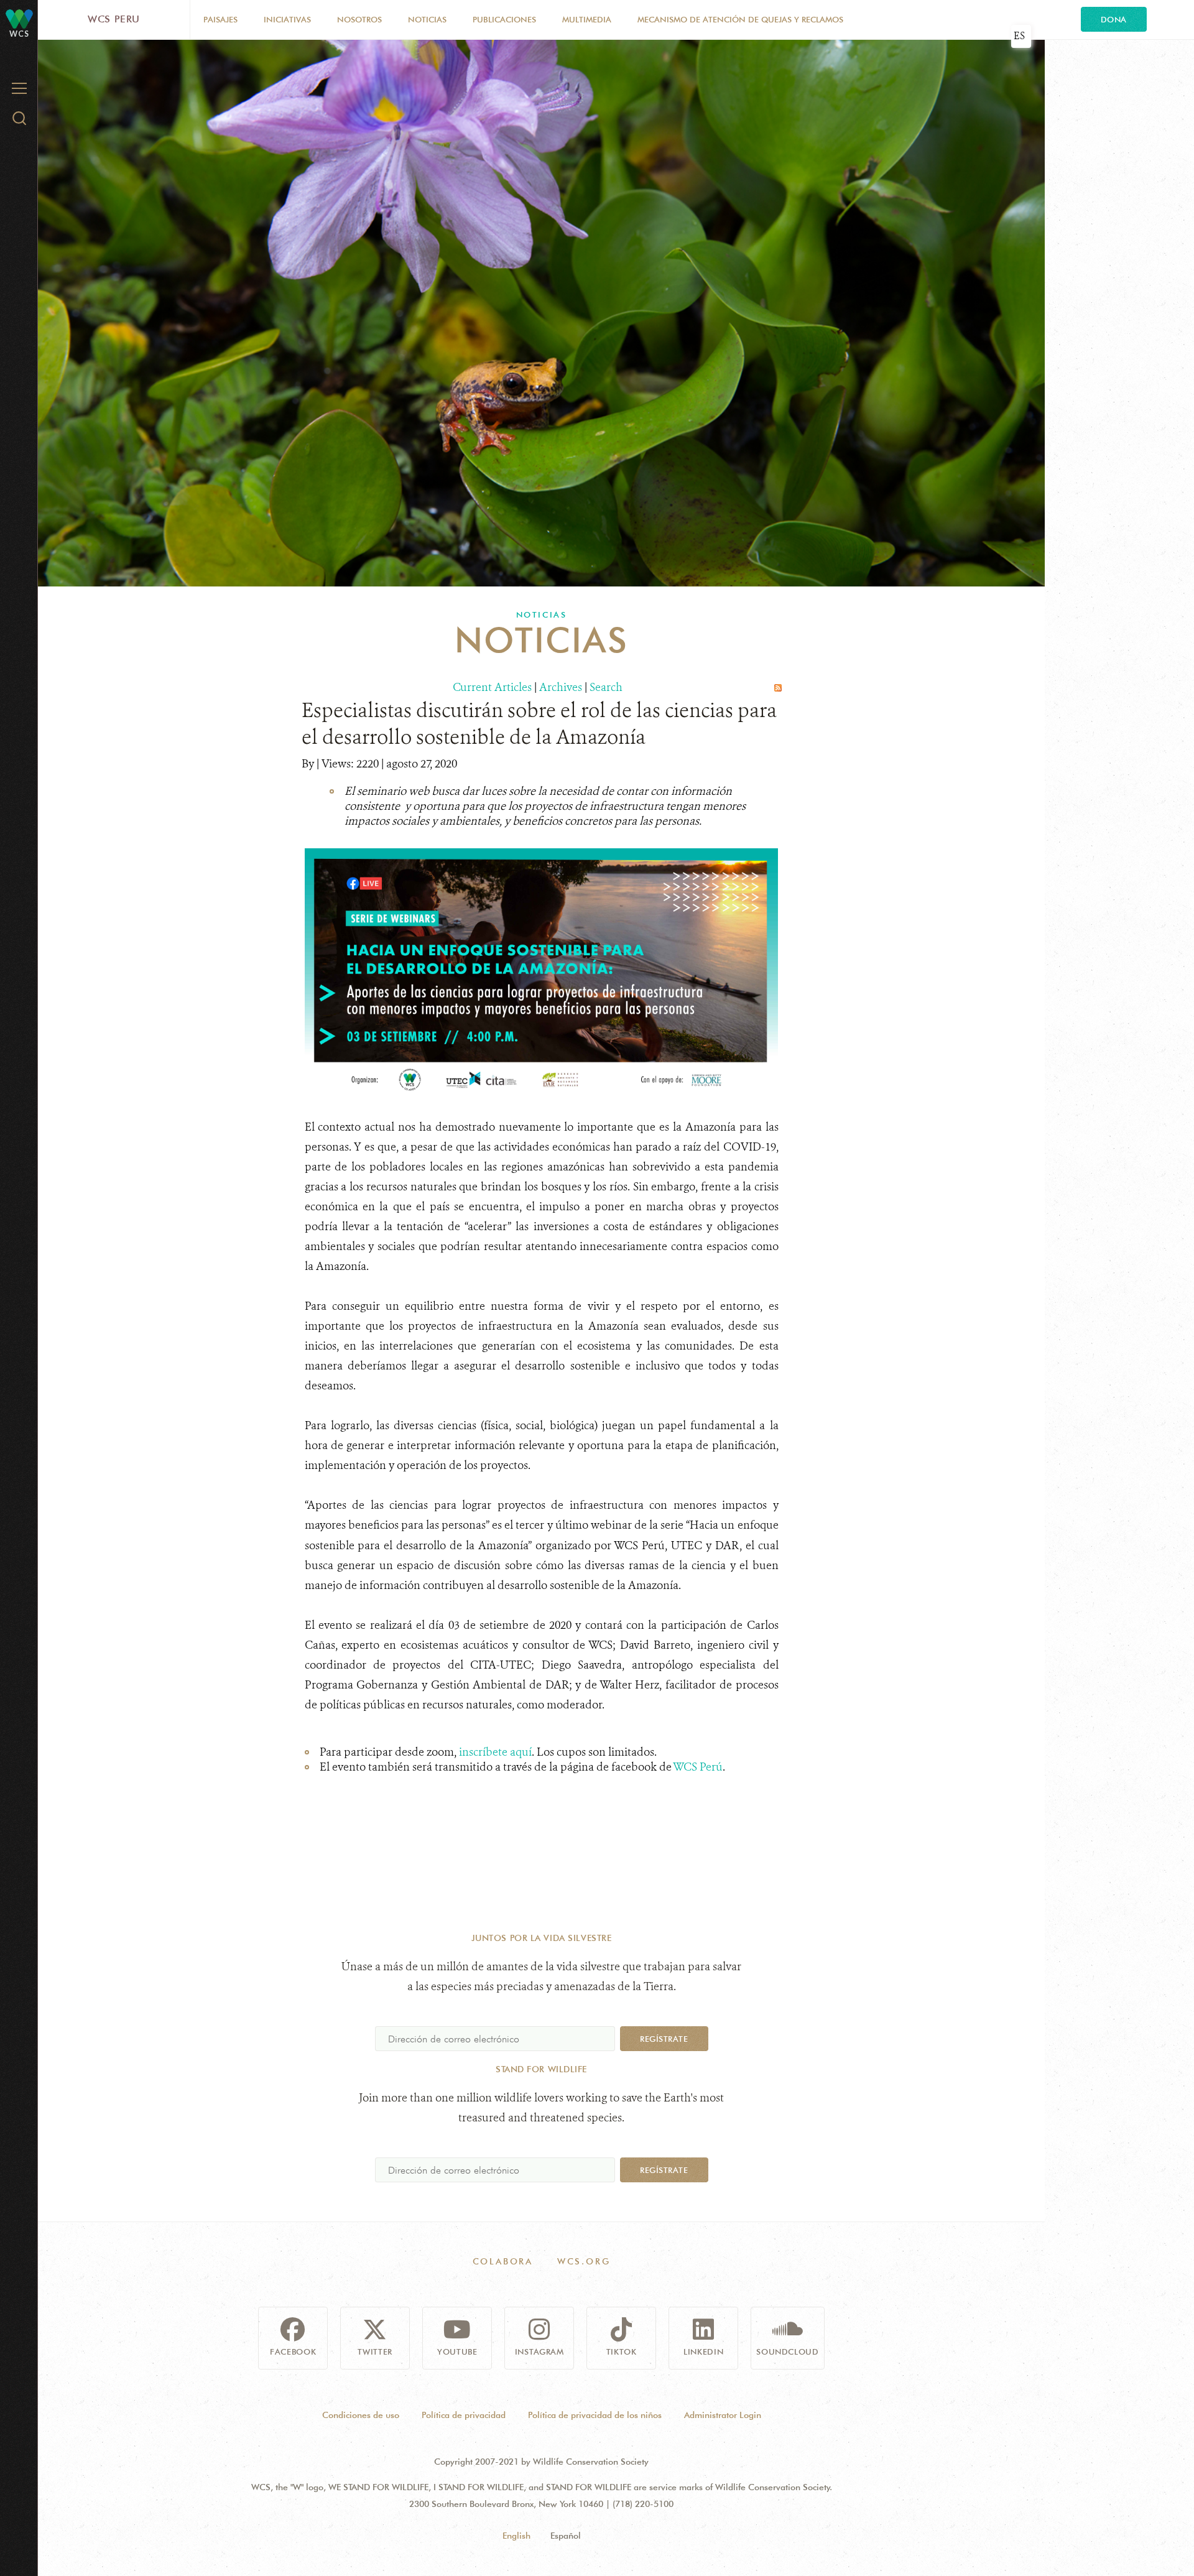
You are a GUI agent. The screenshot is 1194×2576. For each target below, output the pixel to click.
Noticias (427, 19)
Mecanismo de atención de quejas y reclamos (740, 19)
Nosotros (359, 19)
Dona (1114, 19)
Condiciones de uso (361, 2415)
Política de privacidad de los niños (595, 2415)
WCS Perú (698, 1767)
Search (606, 687)
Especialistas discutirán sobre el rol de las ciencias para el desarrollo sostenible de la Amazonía (539, 724)
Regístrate (664, 2039)
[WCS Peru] (19, 18)
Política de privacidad (464, 2415)
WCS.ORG (584, 2261)
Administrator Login (723, 2415)
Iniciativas (287, 19)
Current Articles (492, 687)
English (516, 2536)
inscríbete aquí (495, 1752)
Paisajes (220, 19)
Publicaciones (504, 19)
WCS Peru (114, 19)
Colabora (503, 2261)
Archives (561, 687)
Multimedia (587, 19)
